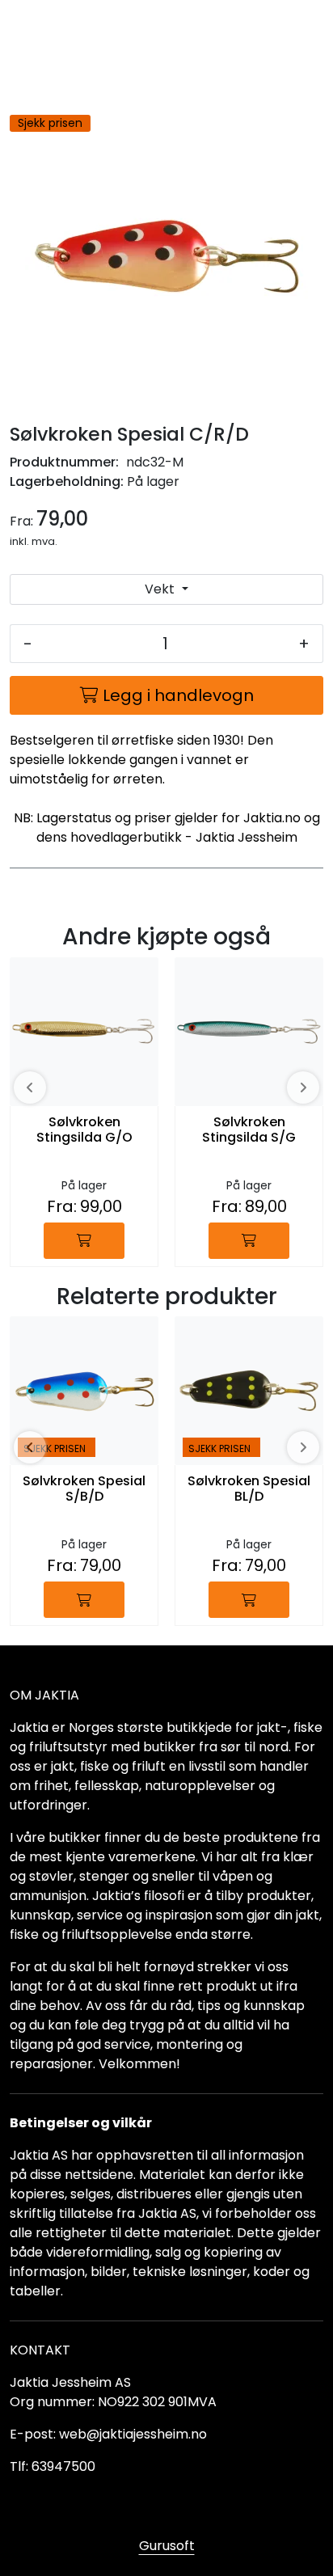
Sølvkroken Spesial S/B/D (84, 1489)
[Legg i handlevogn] (84, 1241)
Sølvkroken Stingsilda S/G (249, 1130)
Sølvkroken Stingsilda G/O (84, 1130)
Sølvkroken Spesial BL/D (249, 1489)
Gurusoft (167, 2546)
